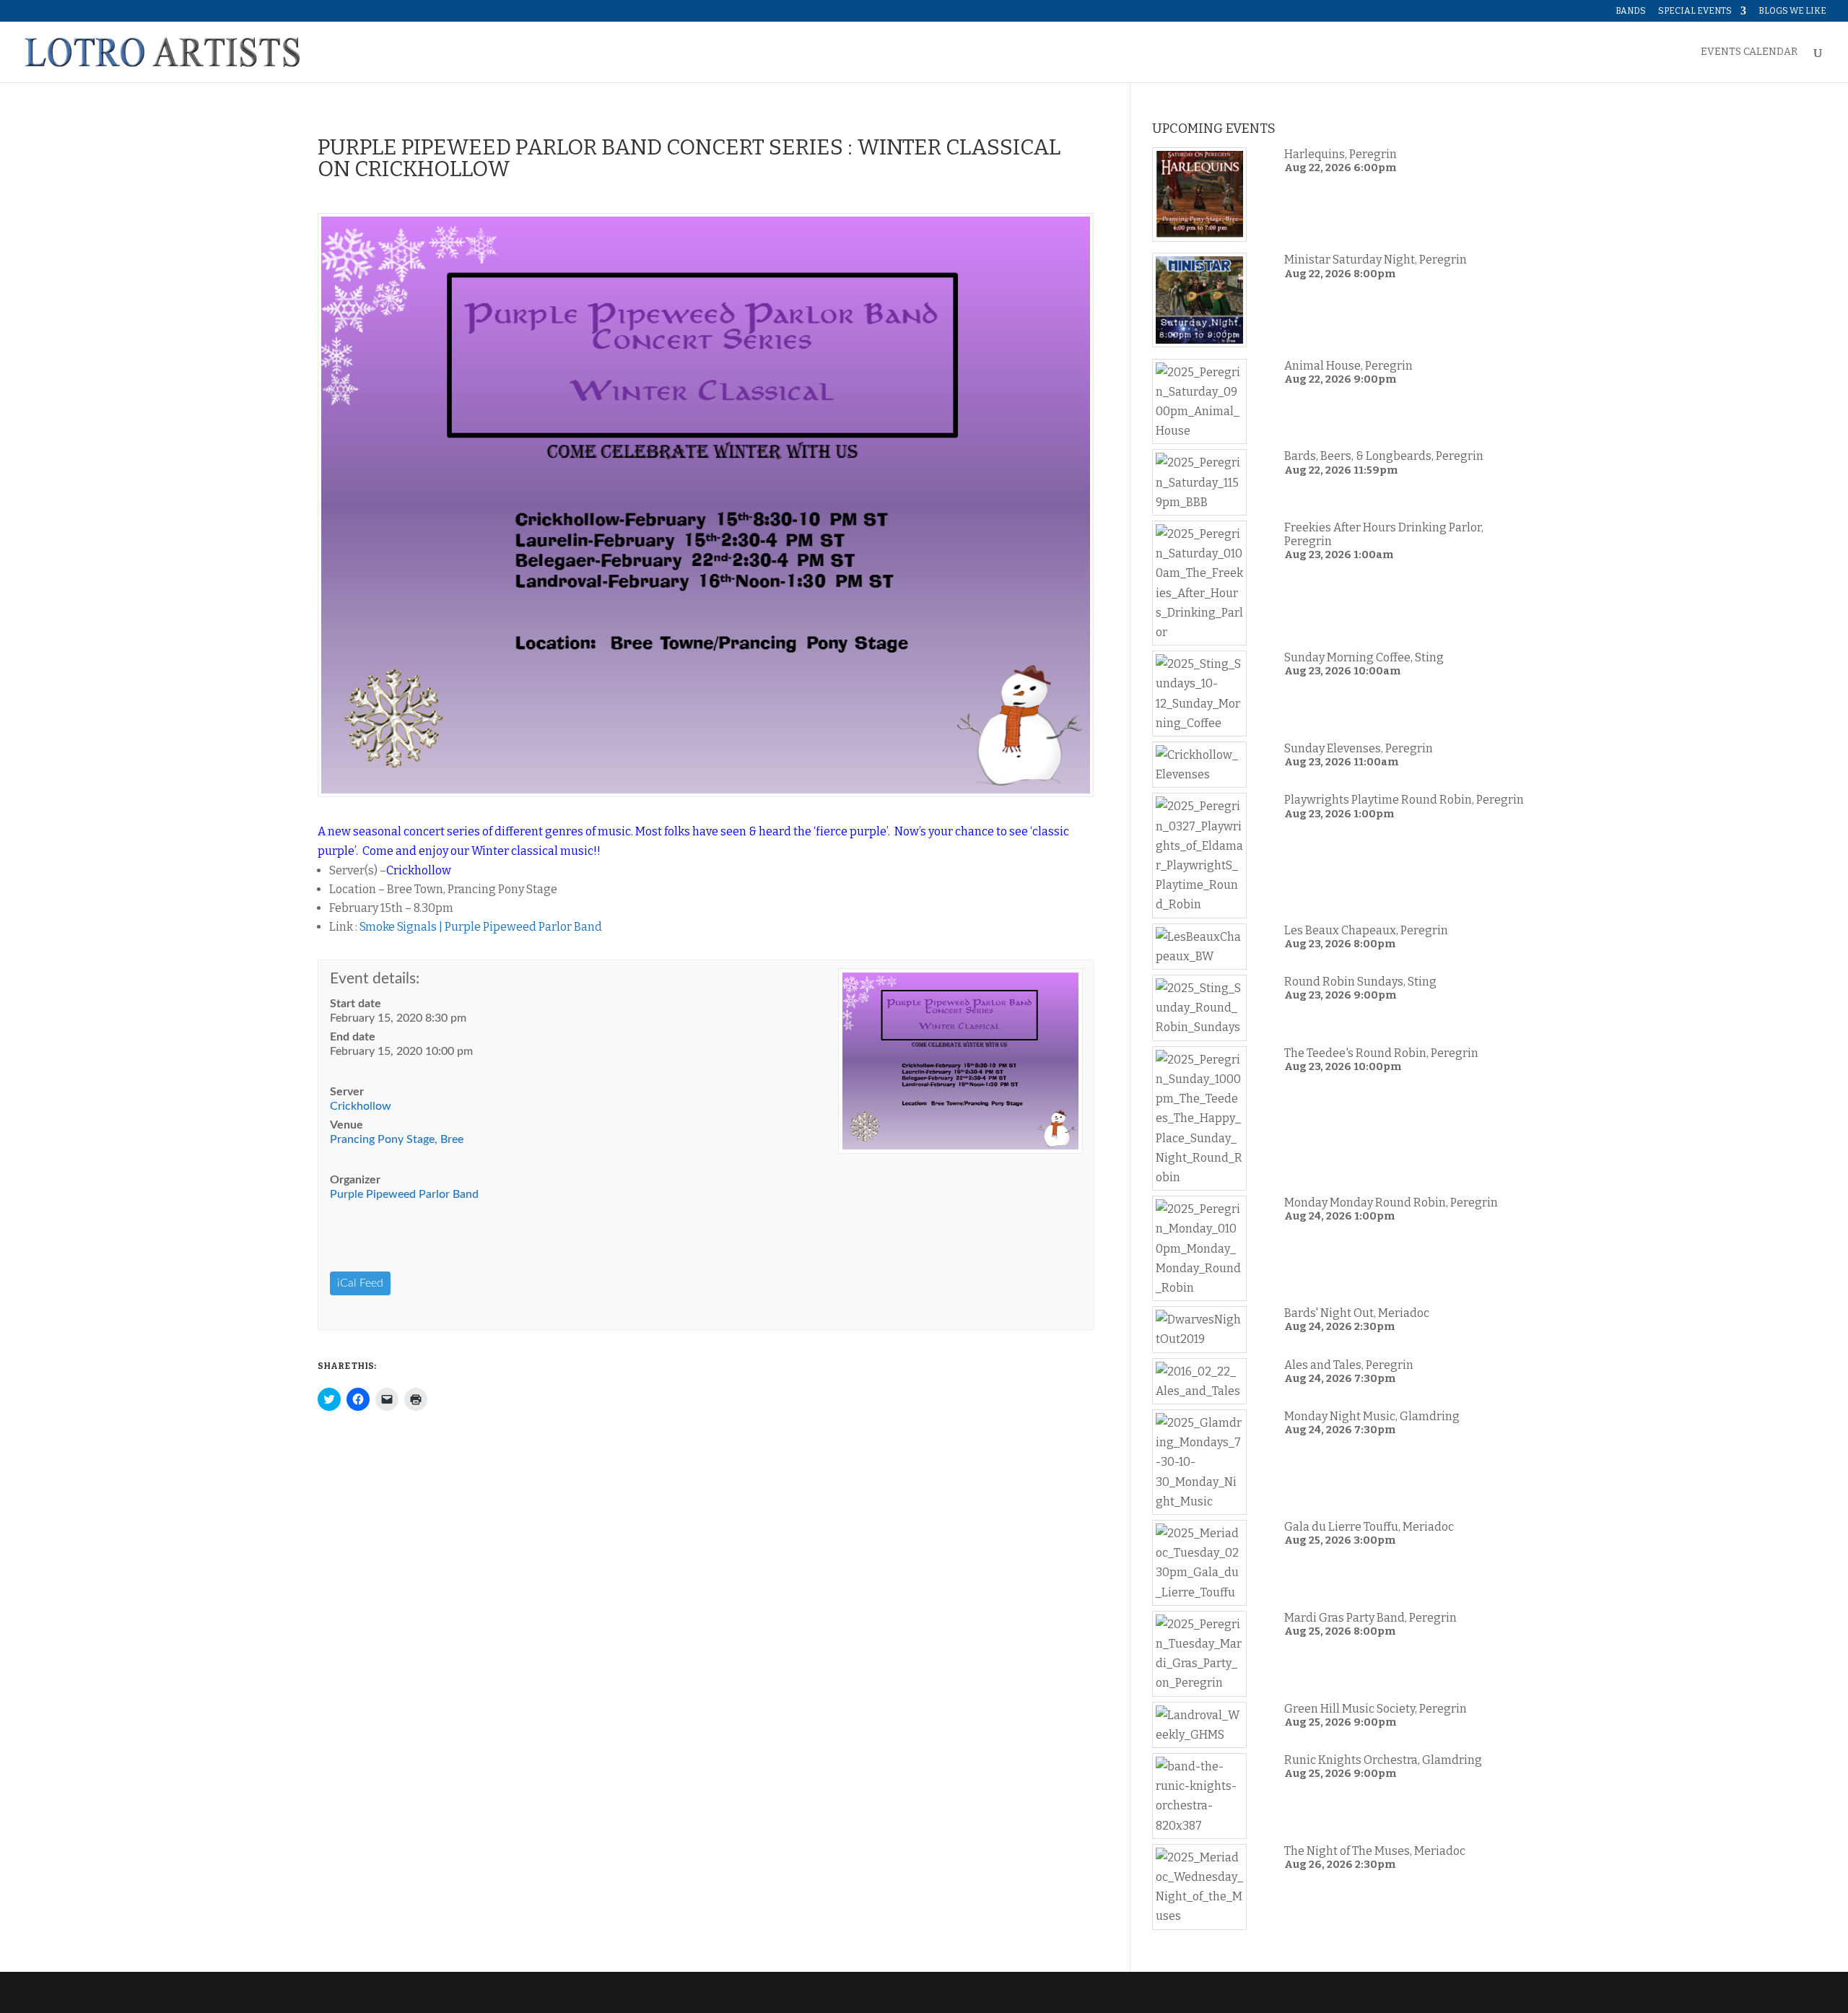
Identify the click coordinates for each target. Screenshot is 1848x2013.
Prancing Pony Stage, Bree (397, 1139)
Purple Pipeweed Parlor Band (404, 1194)
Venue (346, 1125)
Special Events (1695, 11)
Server (347, 1092)
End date (353, 1037)
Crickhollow (361, 1106)
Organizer (355, 1180)
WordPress (546, 1992)
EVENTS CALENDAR (1749, 52)
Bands (1631, 11)
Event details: (375, 979)
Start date (356, 1004)
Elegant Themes (416, 1992)
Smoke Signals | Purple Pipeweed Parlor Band (481, 927)
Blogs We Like (1792, 11)
